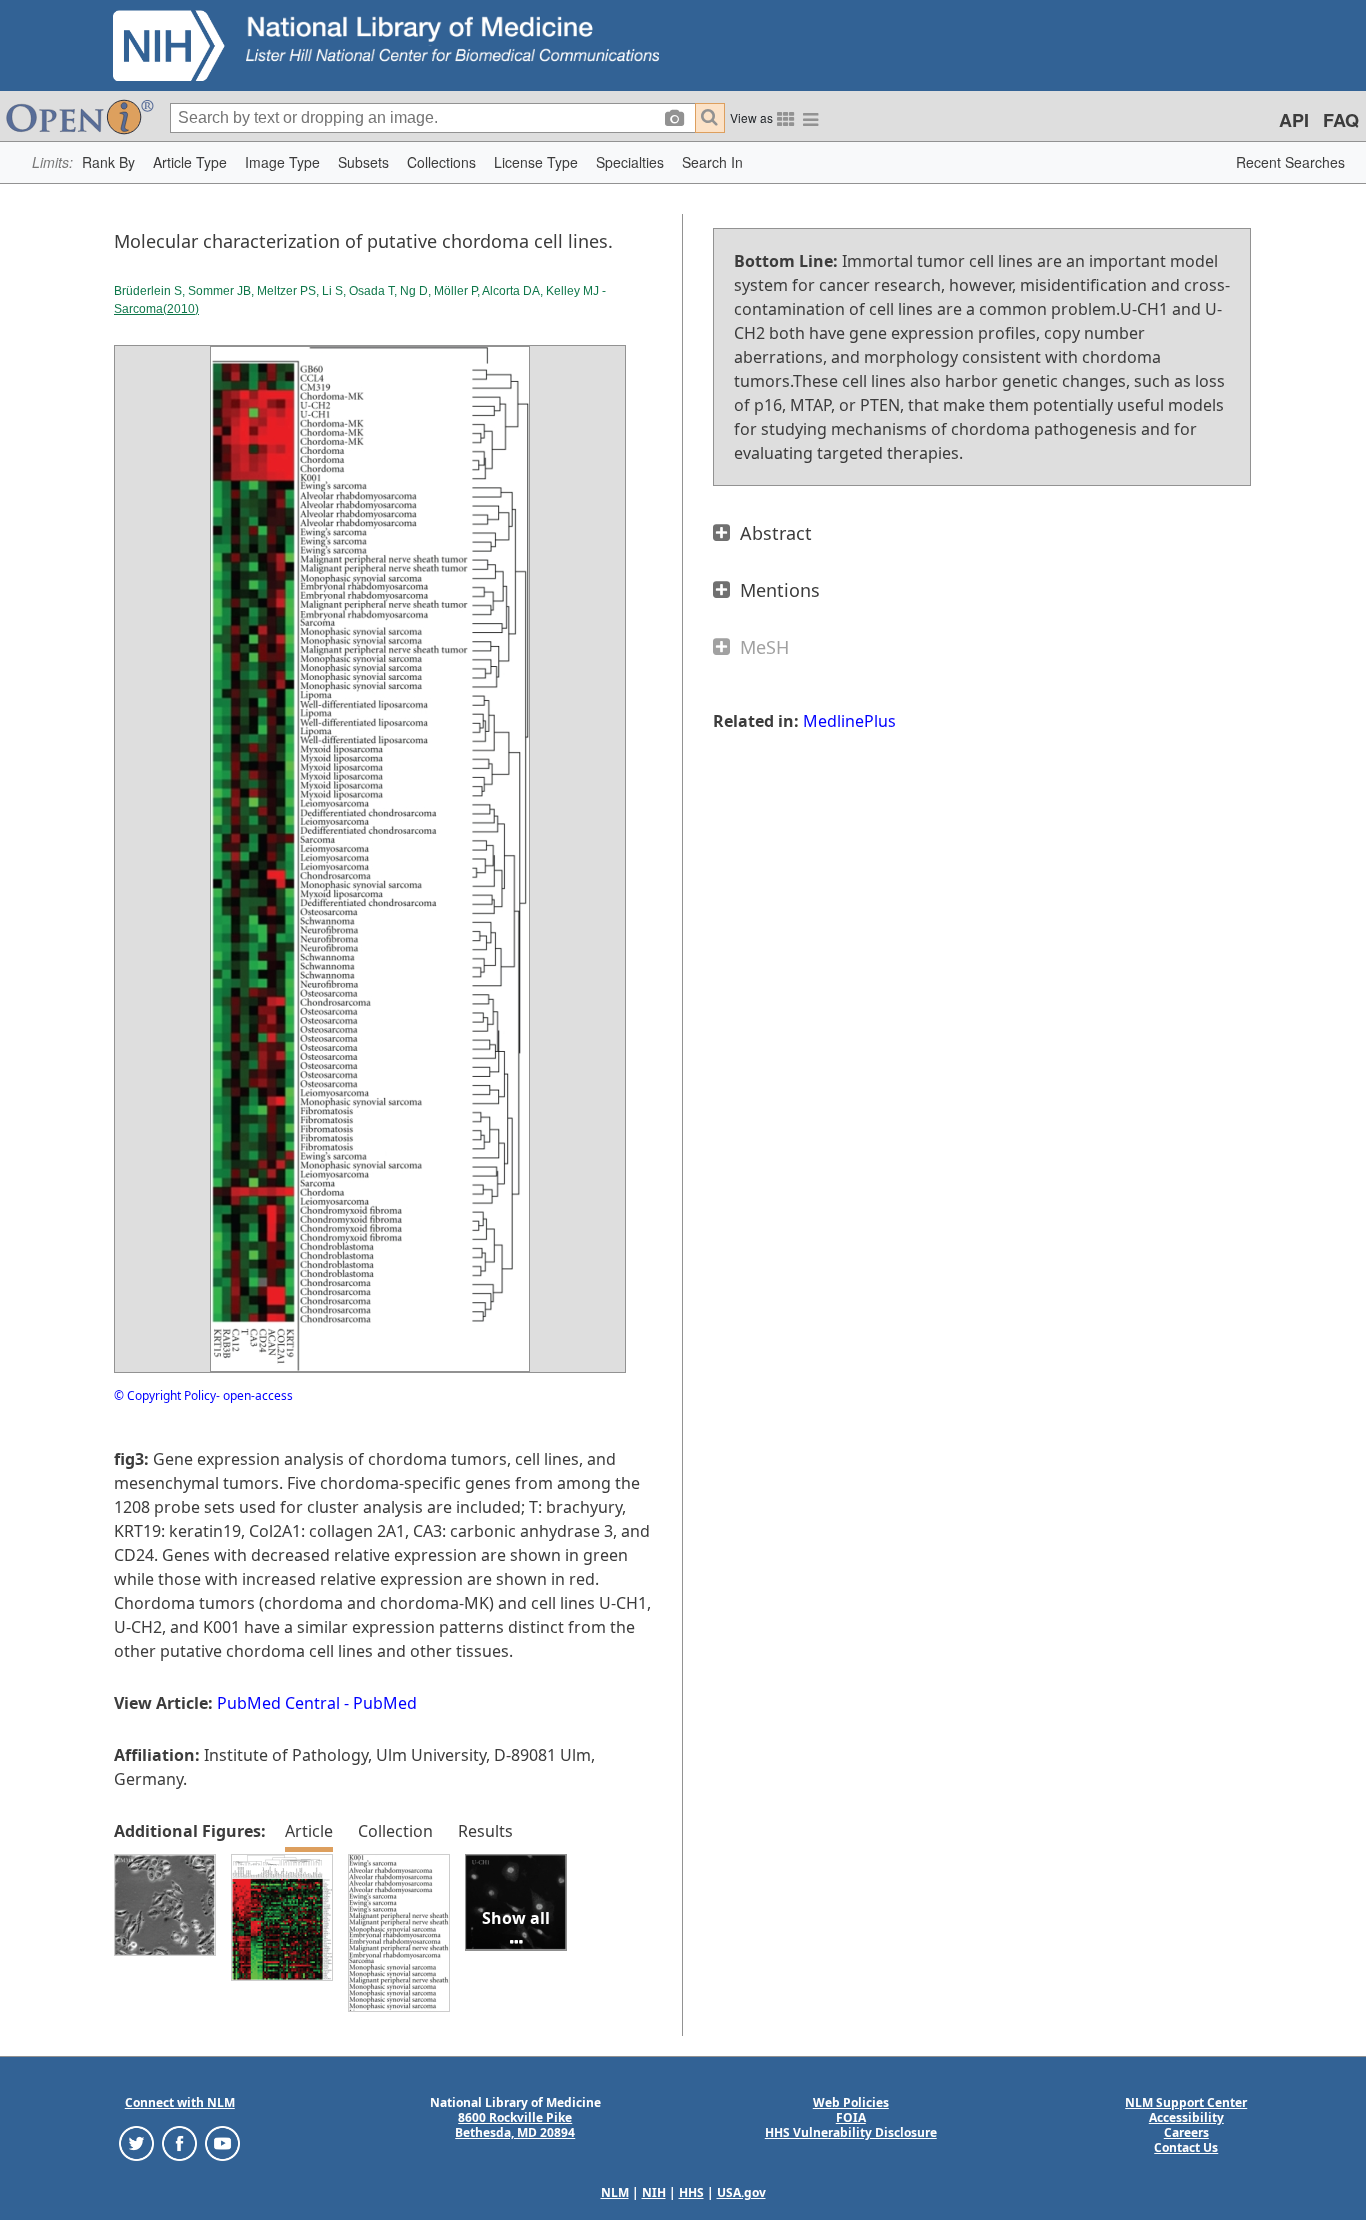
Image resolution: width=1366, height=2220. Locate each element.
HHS (691, 2192)
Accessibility (1186, 2117)
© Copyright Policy (165, 1395)
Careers (1186, 2132)
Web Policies (851, 2102)
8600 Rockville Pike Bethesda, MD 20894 (515, 2125)
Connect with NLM (180, 2102)
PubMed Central (278, 1703)
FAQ (1341, 120)
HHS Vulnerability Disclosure (851, 2132)
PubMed (385, 1703)
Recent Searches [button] (1290, 162)
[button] (108, 162)
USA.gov (741, 2192)
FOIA (851, 2117)
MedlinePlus (849, 721)
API (1294, 120)
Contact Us (1186, 2147)
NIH (654, 2192)
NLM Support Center (1186, 2102)
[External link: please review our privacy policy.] (136, 2142)
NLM (615, 2192)
